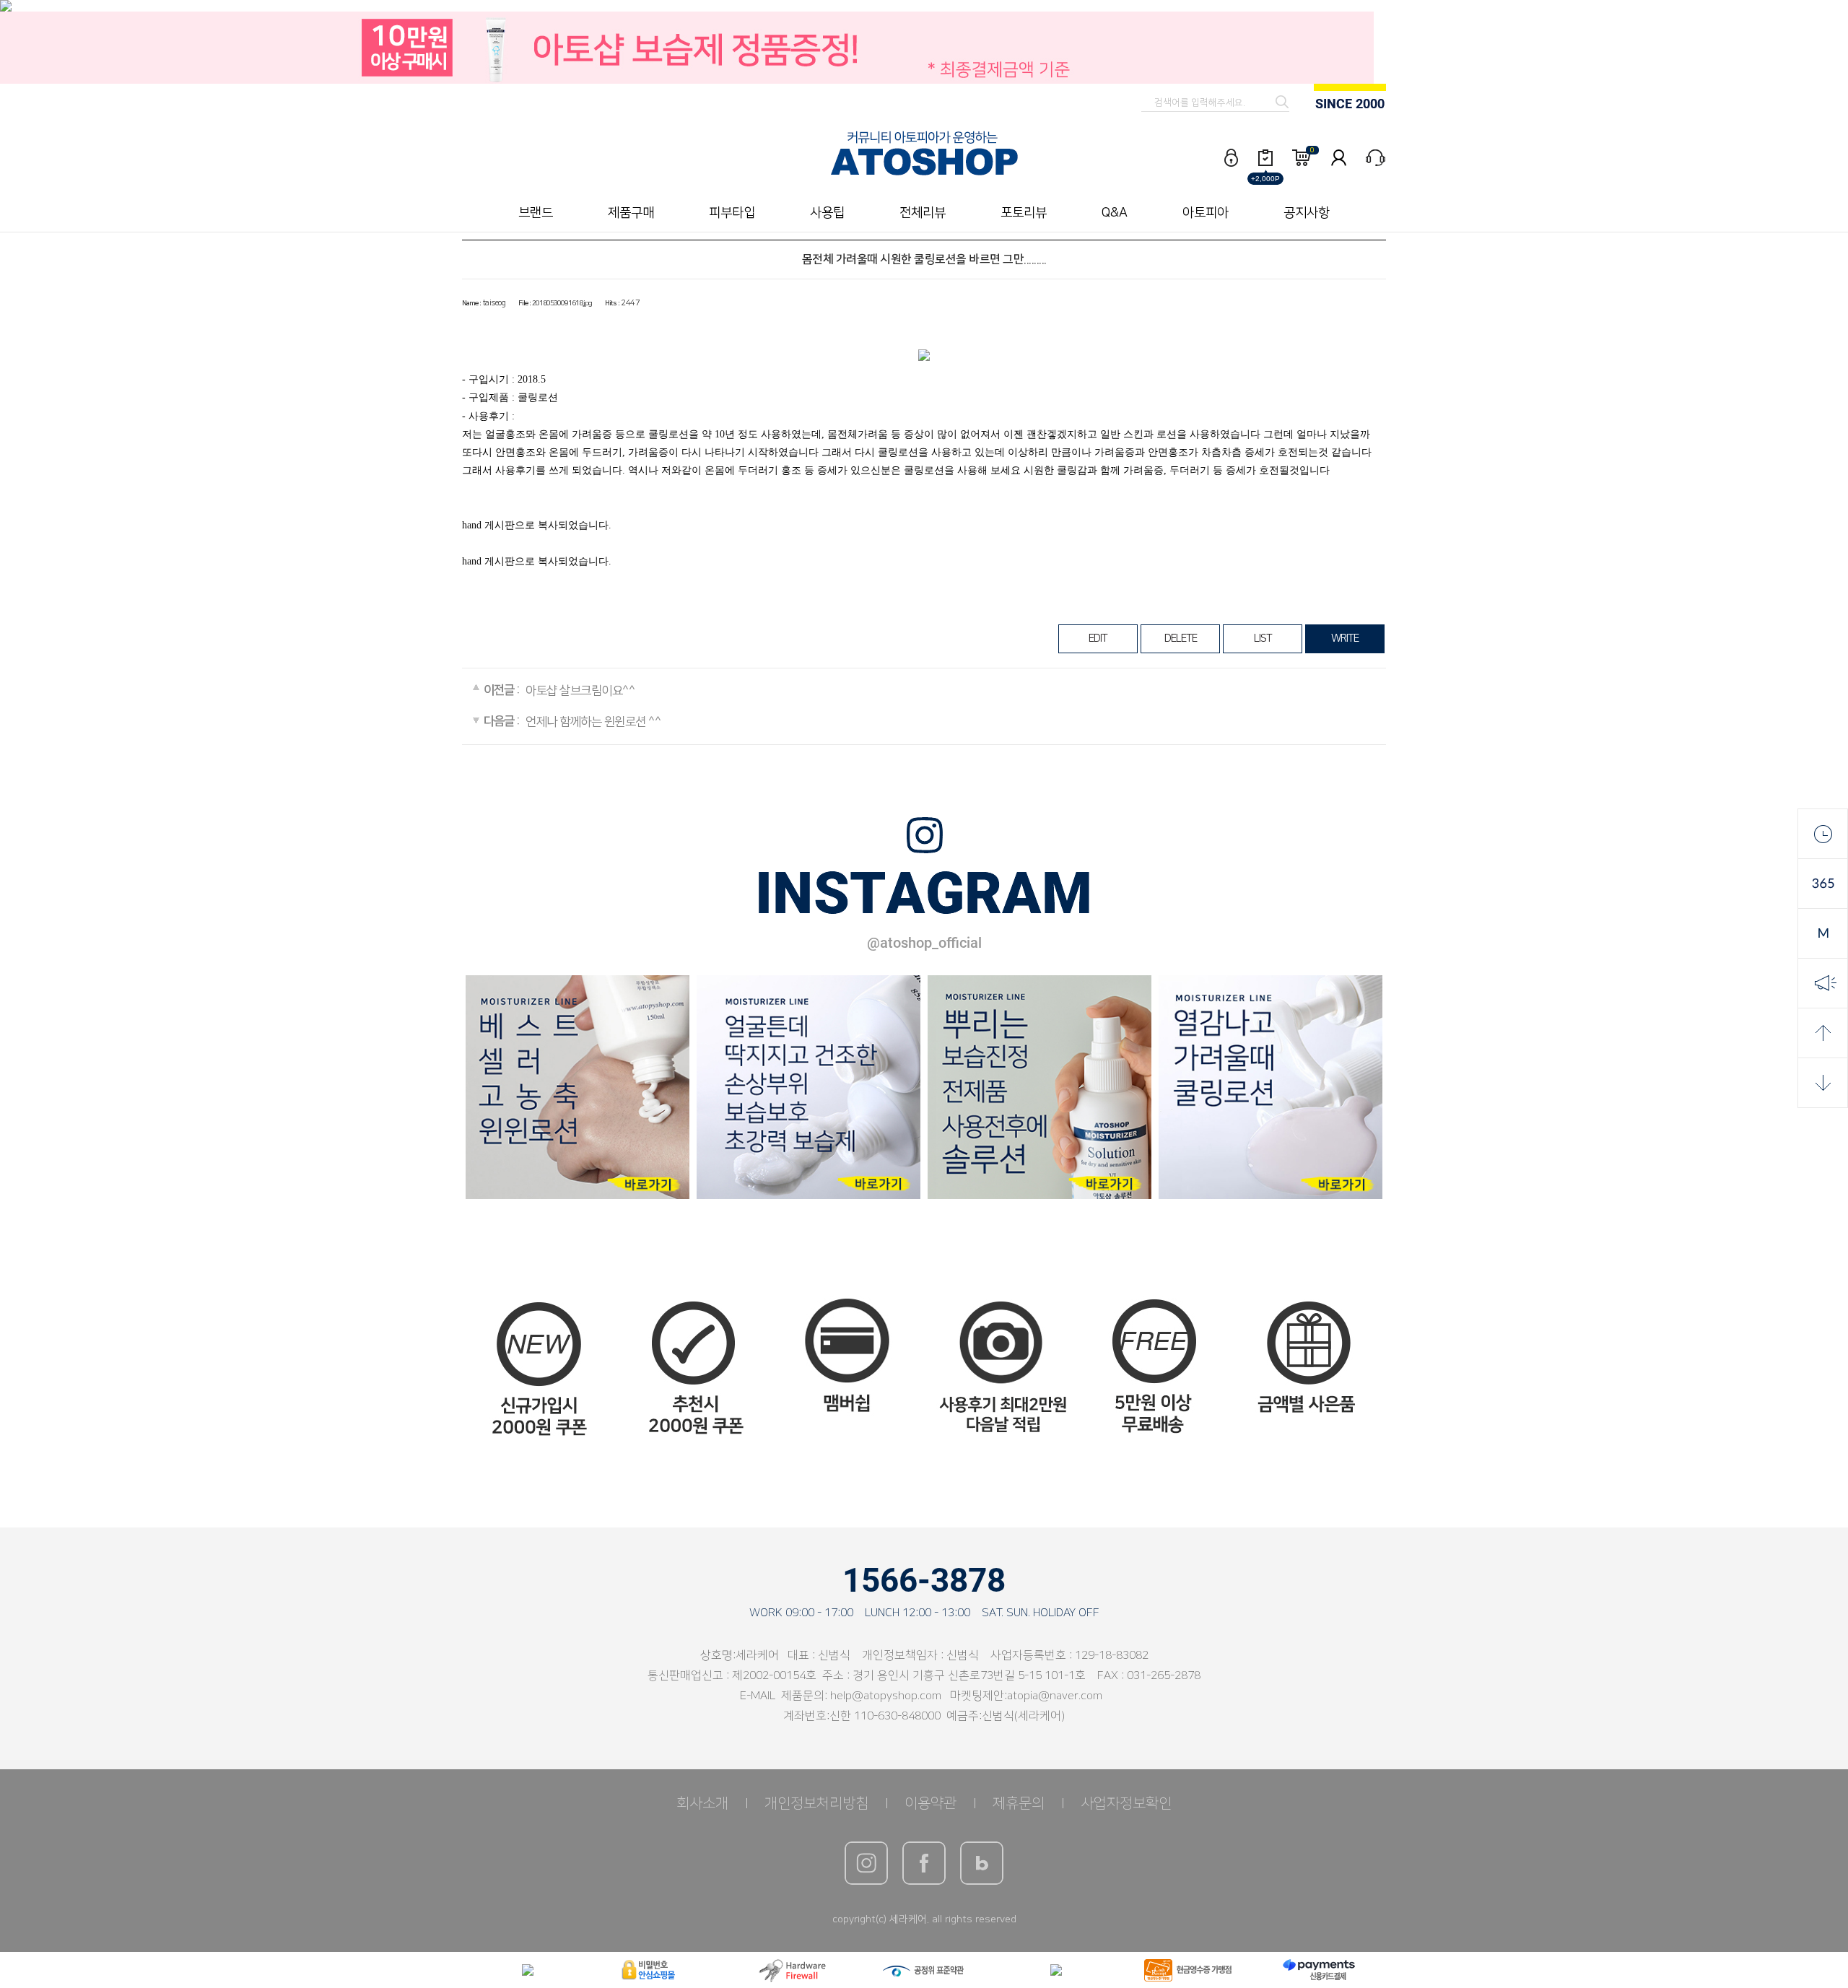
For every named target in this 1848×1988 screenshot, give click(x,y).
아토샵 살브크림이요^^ (580, 692)
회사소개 (702, 1803)
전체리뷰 (923, 213)
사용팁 (827, 213)
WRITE (1345, 638)
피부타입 (732, 213)
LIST (1263, 638)
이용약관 (930, 1803)
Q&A (1115, 213)
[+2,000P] (1265, 158)
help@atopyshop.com (886, 1696)
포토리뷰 (1024, 213)
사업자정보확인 (1126, 1803)
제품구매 (631, 213)
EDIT (1098, 638)
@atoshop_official (924, 943)
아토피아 (1206, 213)
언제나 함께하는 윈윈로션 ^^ (593, 722)
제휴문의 (1019, 1803)
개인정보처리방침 (816, 1803)
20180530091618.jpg (562, 303)
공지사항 (1307, 213)
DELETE (1181, 638)
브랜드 (536, 213)
